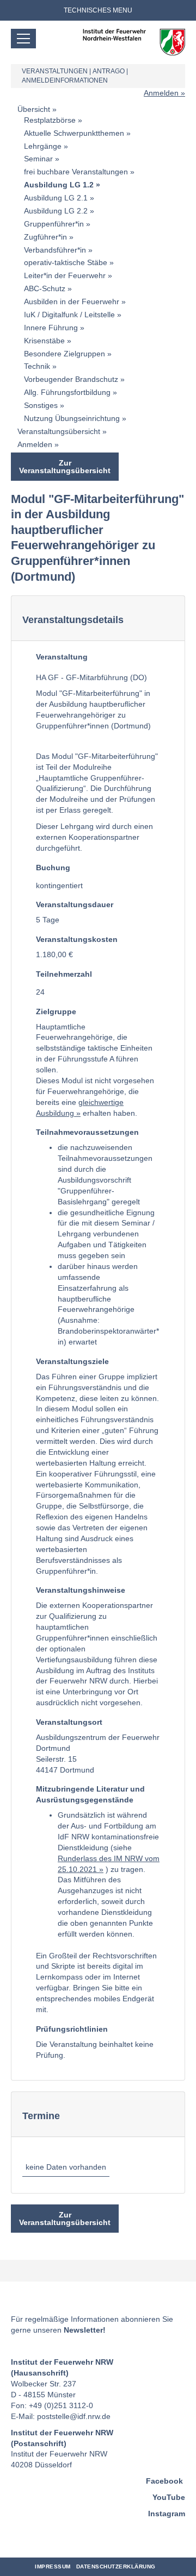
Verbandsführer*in (55, 250)
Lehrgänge (43, 146)
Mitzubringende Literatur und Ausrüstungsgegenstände (90, 1794)
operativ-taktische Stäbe (66, 262)
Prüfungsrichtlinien (72, 2029)
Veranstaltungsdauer (75, 904)
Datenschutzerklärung (116, 2566)
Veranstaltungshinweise (81, 1590)
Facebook (164, 2481)
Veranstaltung (62, 657)
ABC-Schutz (45, 288)
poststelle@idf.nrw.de (74, 2416)
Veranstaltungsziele (72, 1361)
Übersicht (34, 109)
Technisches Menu (98, 10)
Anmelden (161, 93)
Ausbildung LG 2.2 (56, 211)
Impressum (53, 2566)
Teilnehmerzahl (64, 974)
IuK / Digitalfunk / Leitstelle (69, 315)
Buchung (53, 868)
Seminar (38, 159)
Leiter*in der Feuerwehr (65, 275)
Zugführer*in (45, 237)
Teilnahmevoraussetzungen (87, 1132)
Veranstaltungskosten (77, 939)
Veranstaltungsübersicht (59, 431)
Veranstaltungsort (69, 1722)
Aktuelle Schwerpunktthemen (74, 133)
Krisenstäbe (44, 341)
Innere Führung (51, 328)
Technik (37, 366)
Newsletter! (85, 2330)
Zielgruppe (56, 1011)
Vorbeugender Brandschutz (71, 379)
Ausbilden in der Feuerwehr (72, 301)
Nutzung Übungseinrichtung (72, 418)
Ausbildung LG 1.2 (59, 185)
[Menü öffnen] (23, 39)
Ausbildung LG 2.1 (56, 198)
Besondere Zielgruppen (65, 354)
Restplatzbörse (50, 120)
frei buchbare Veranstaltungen (76, 172)
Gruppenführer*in (54, 224)
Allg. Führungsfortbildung (67, 392)
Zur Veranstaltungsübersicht (65, 467)
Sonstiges (41, 405)
